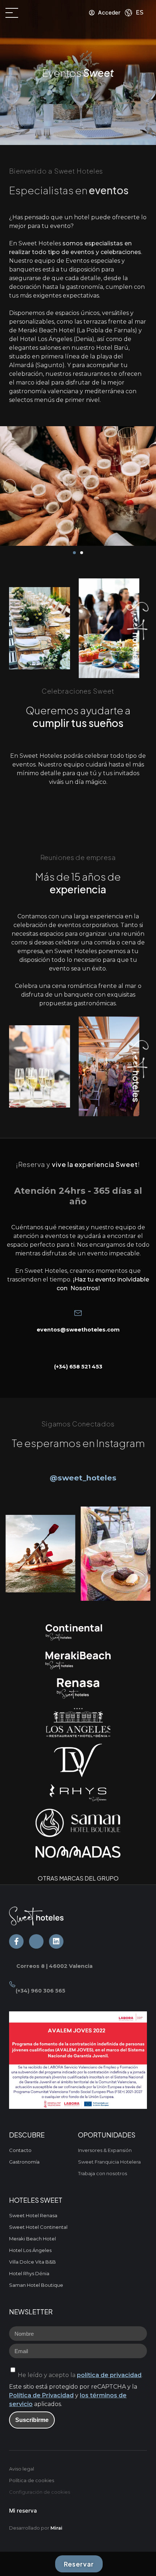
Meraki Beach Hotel (32, 2239)
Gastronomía (24, 2162)
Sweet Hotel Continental (38, 2227)
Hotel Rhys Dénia (29, 2273)
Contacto (20, 2150)
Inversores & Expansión (105, 2150)
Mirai (56, 2528)
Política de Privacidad (41, 2395)
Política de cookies (32, 2480)
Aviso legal (22, 2469)
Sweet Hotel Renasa (33, 2215)
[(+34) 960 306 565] (12, 1984)
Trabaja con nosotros (102, 2173)
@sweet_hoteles (83, 1478)
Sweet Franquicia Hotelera (109, 2162)
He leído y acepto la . (80, 2375)
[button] (10, 486)
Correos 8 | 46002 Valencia (54, 1966)
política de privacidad (109, 2375)
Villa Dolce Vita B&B (32, 2262)
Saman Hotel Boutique (36, 2285)
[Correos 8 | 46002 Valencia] (13, 1960)
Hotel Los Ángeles (30, 2250)
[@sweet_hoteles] (45, 1471)
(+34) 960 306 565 (40, 1991)
